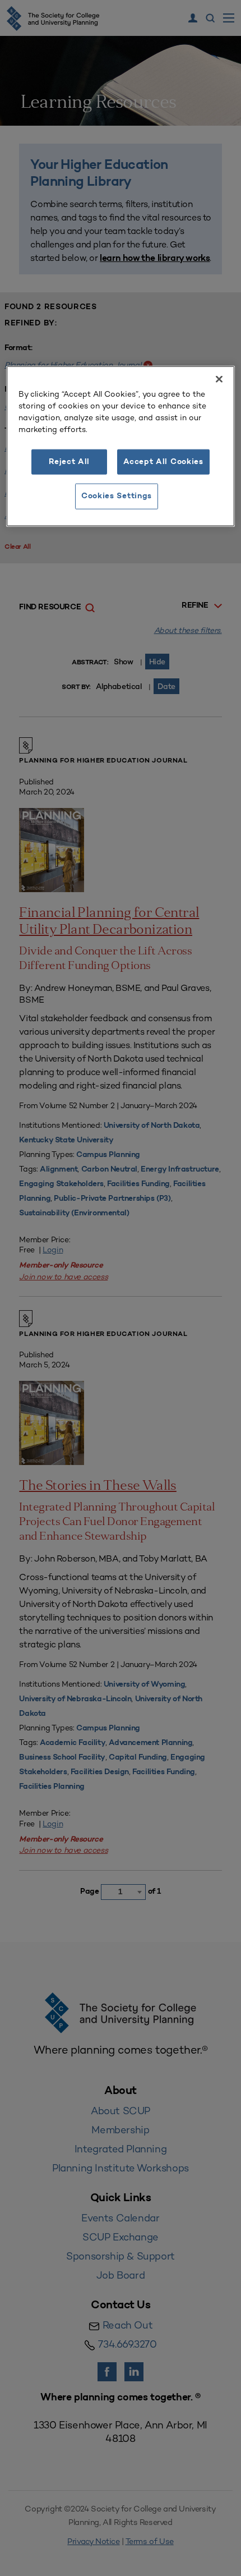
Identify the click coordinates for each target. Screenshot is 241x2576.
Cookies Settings (117, 496)
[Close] (219, 379)
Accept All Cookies (163, 462)
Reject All (69, 462)
